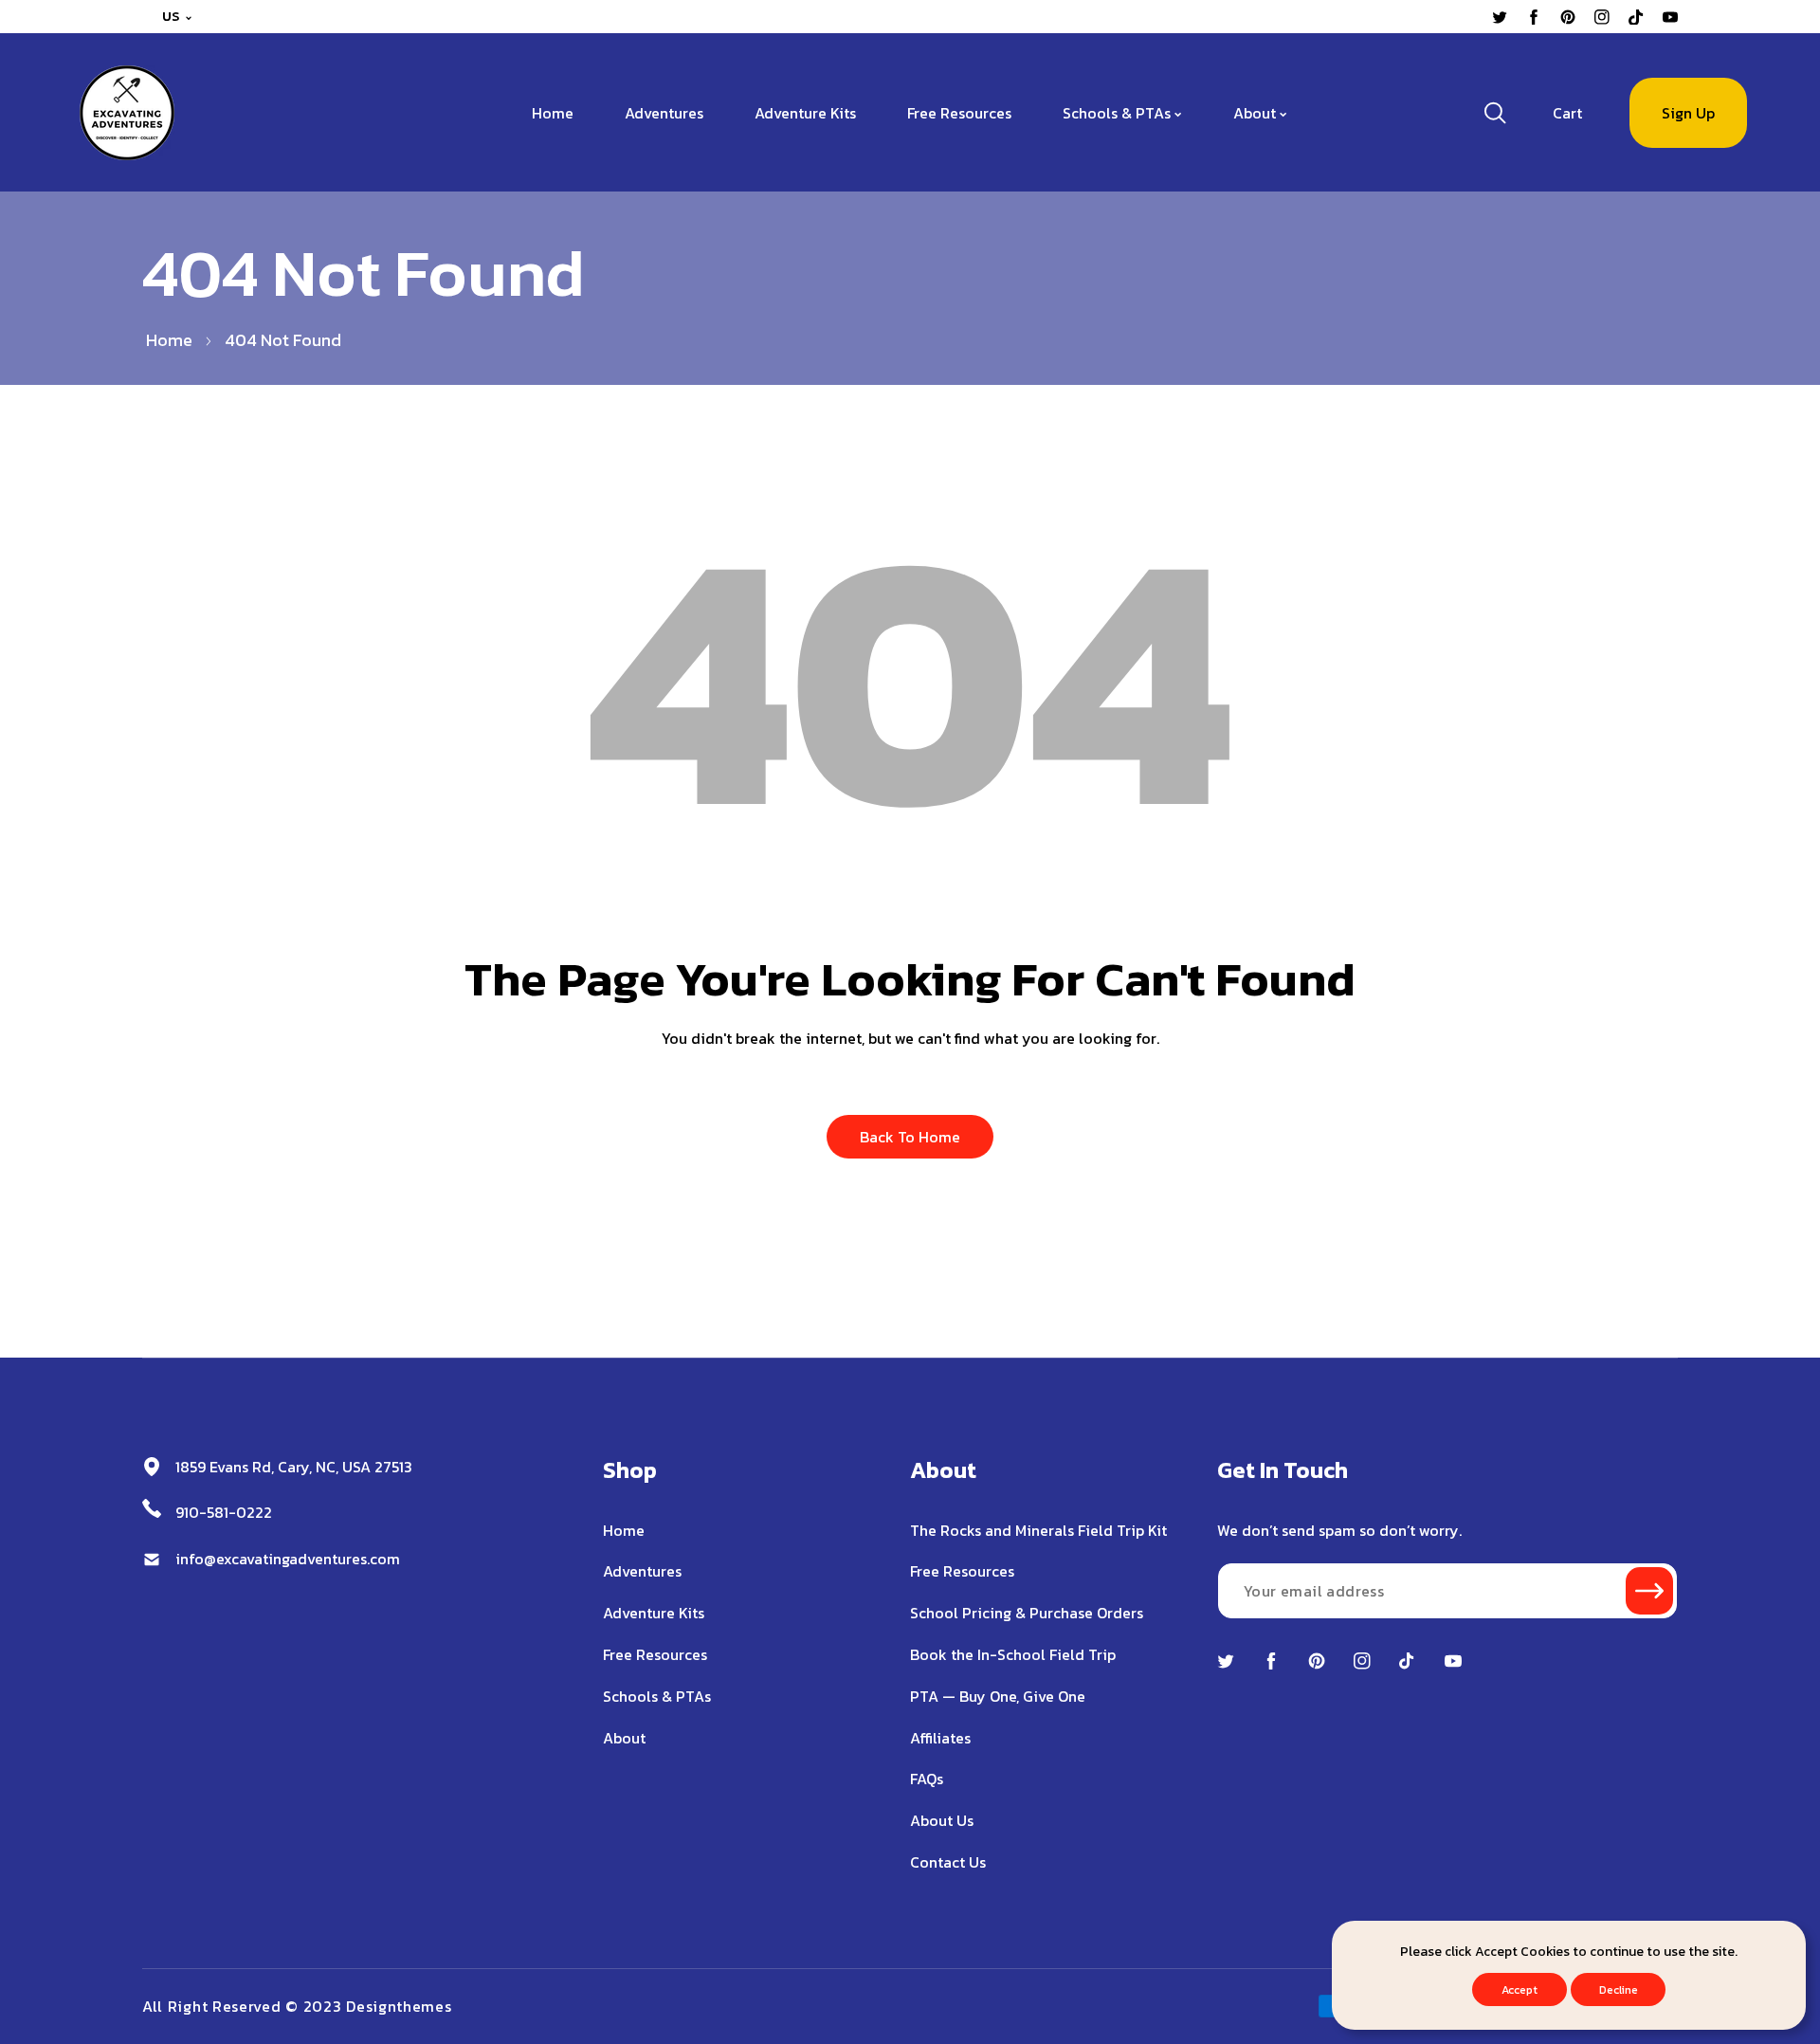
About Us (942, 1820)
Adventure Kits (654, 1613)
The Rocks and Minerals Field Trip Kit (1038, 1530)
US (171, 17)
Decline (1619, 1990)
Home (169, 340)
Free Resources (655, 1654)
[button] (1567, 113)
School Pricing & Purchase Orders (1027, 1613)
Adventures (642, 1571)
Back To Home (910, 1137)
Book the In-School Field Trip (1013, 1654)
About (624, 1738)
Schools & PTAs (657, 1696)
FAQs (927, 1779)
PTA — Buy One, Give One (998, 1696)
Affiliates (940, 1738)
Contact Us (948, 1862)
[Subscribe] (1649, 1591)
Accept (1520, 1990)
